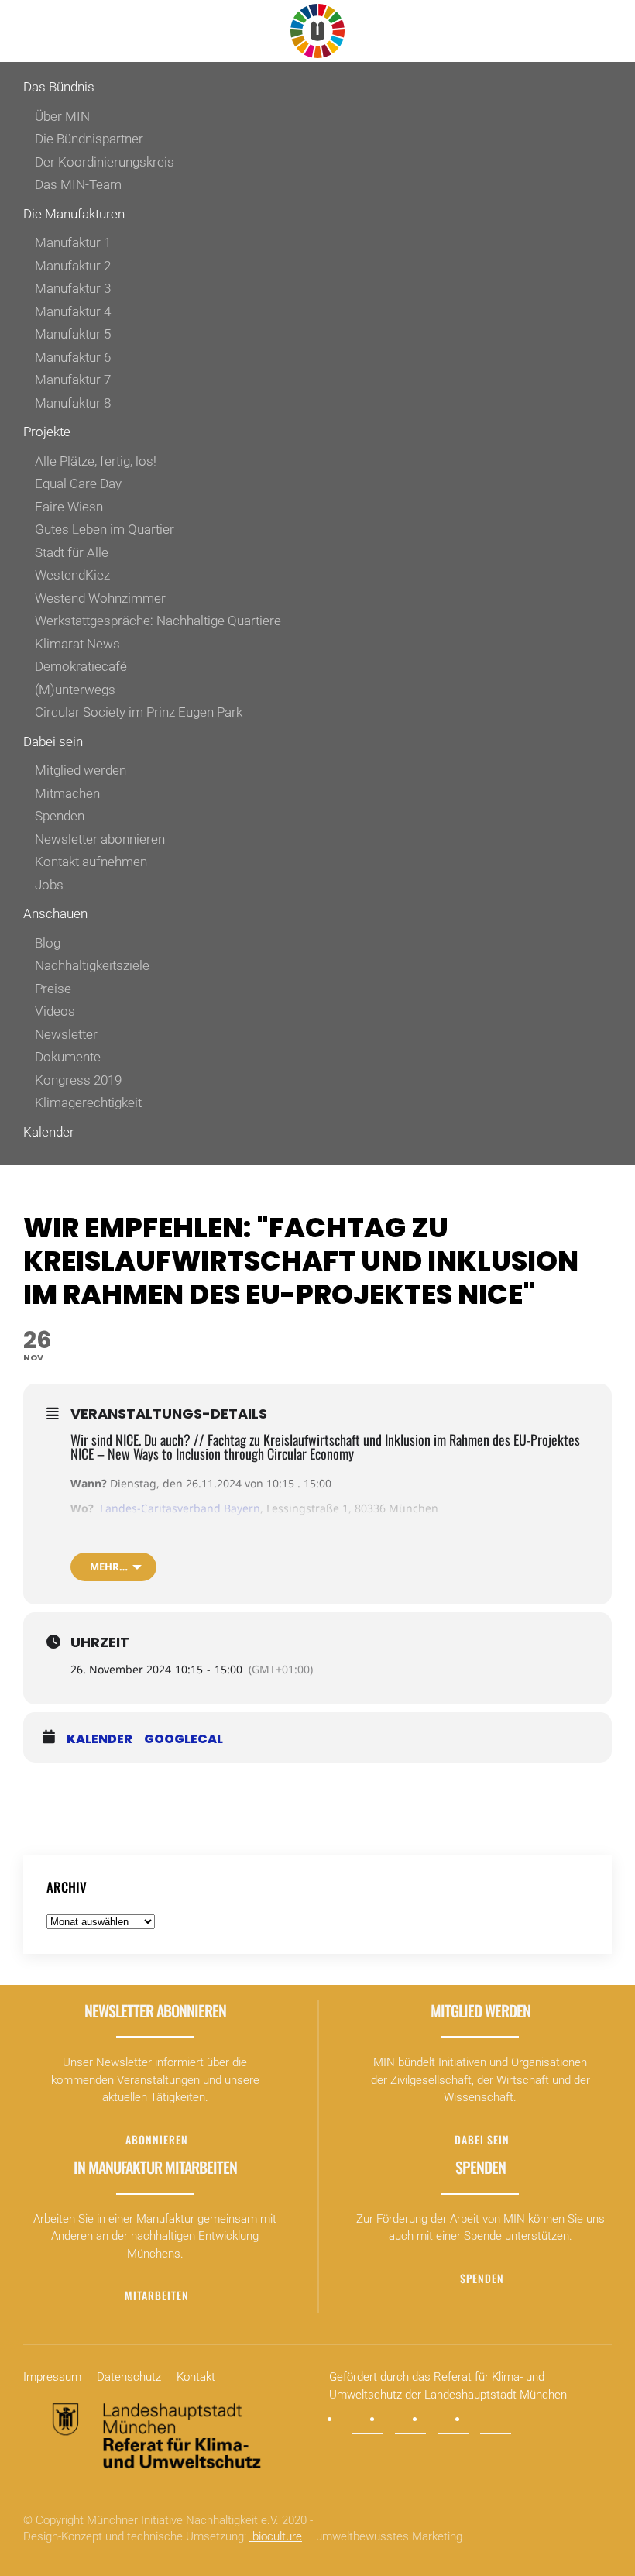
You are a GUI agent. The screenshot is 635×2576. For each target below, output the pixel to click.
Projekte (47, 432)
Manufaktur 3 (73, 288)
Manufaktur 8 (73, 403)
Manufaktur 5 (73, 334)
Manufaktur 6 (73, 357)
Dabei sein (53, 741)
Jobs (49, 885)
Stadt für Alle (72, 552)
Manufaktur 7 (73, 380)
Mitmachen (67, 793)
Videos (55, 1011)
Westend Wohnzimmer (100, 598)
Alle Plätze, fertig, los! (96, 461)
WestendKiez (72, 575)
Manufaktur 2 (73, 266)
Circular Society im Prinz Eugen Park (139, 712)
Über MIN (62, 116)
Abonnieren (157, 2139)
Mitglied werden (81, 770)
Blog (48, 943)
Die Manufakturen (74, 214)
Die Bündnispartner (89, 139)
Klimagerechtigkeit (88, 1102)
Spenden (60, 816)
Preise (53, 989)
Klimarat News (77, 644)
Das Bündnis (59, 87)
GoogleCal (184, 1739)
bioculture (276, 2536)
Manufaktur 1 (73, 242)
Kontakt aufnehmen (91, 862)
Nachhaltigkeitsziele (92, 965)
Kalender (49, 1132)
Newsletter (66, 1034)
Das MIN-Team (78, 184)
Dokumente (68, 1057)
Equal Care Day (78, 483)
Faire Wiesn (69, 507)
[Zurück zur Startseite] (317, 31)
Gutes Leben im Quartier (105, 529)
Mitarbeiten (157, 2295)
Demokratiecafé (81, 666)
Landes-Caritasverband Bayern (180, 1508)
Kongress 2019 (78, 1080)
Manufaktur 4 (73, 311)
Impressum (52, 2377)
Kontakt (196, 2377)
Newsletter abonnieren (100, 839)
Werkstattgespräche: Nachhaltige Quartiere (158, 621)
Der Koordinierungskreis (105, 162)
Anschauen (55, 913)
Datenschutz (129, 2377)
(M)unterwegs (75, 690)
